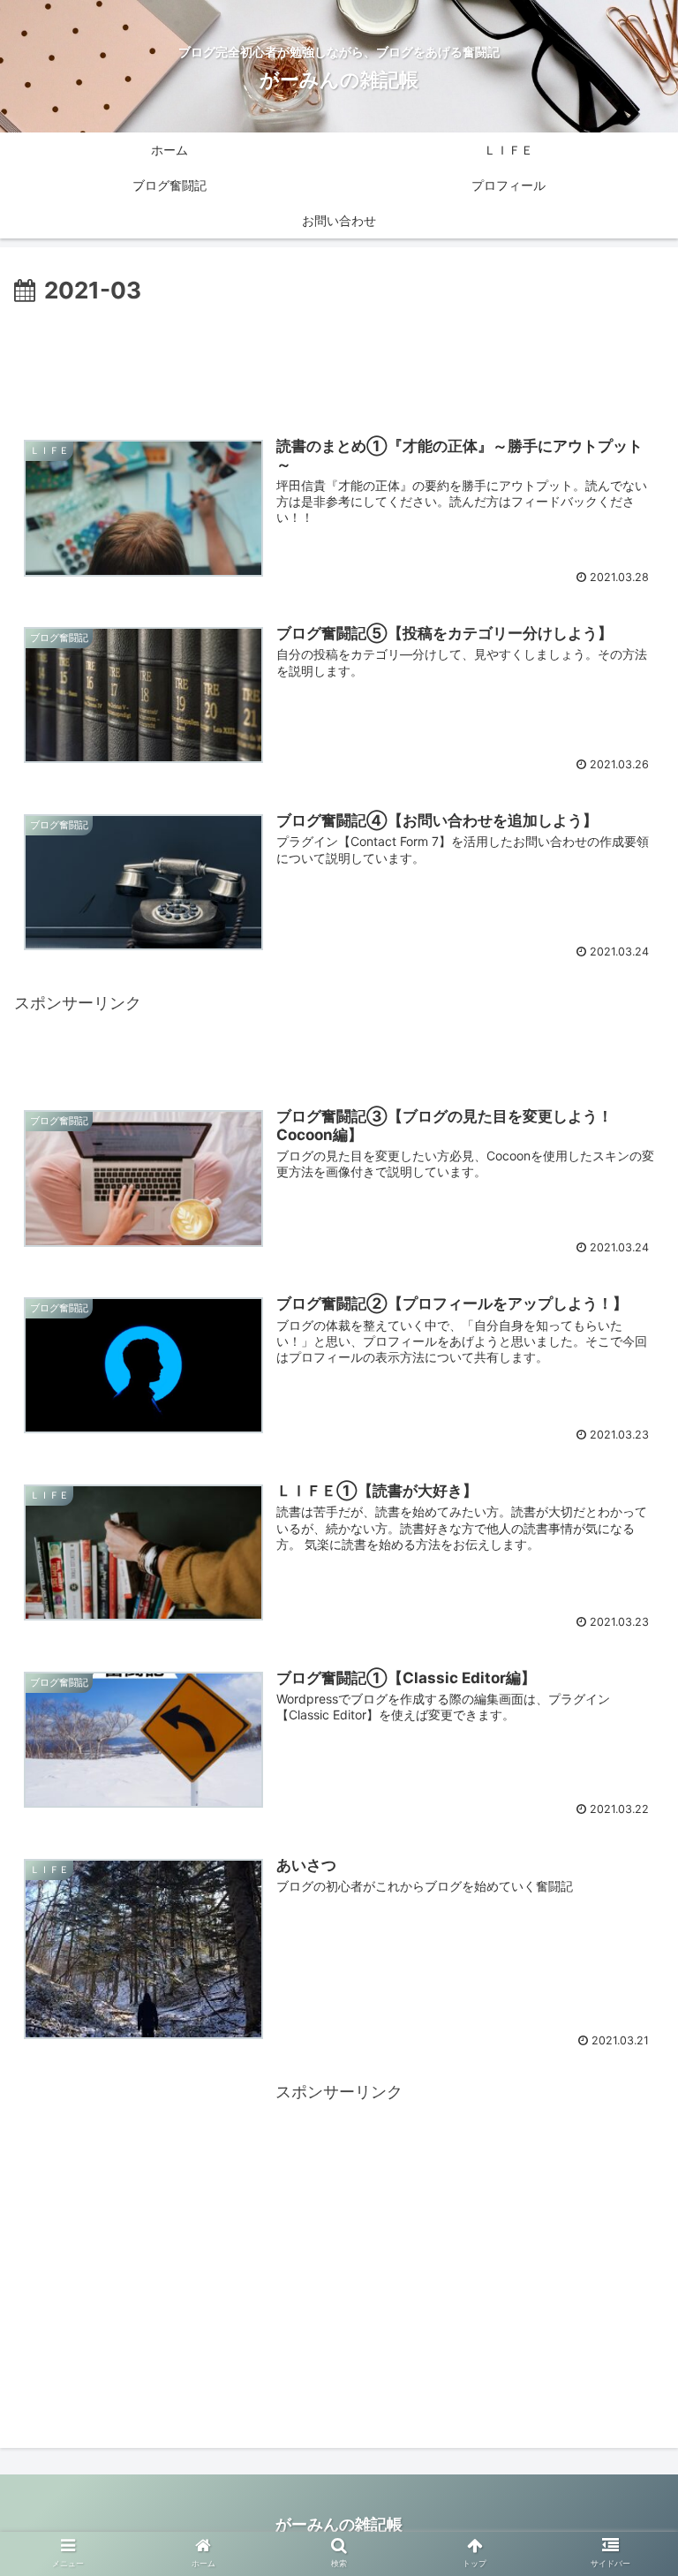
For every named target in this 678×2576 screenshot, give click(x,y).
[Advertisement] (339, 359)
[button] (626, 1869)
